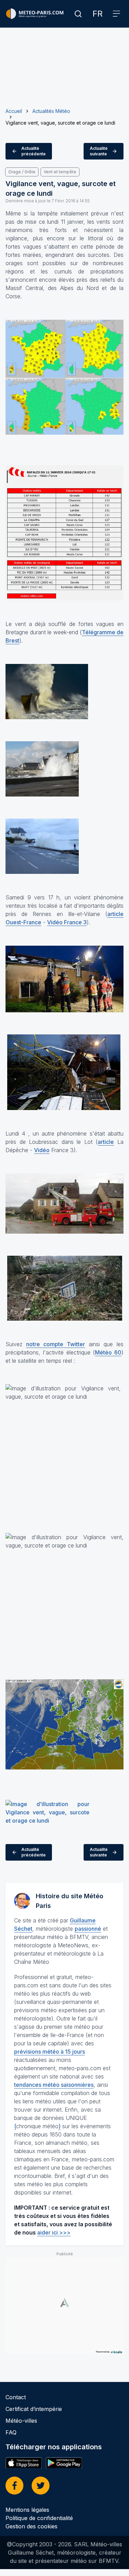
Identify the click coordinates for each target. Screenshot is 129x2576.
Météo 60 (108, 1352)
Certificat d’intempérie (34, 2409)
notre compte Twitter (56, 1344)
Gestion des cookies (31, 2526)
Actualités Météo (51, 111)
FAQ (11, 2432)
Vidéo (42, 1150)
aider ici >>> (54, 2232)
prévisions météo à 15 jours (50, 2052)
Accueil (14, 111)
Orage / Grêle (22, 172)
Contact (16, 2397)
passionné (88, 1929)
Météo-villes (21, 2421)
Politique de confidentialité (39, 2518)
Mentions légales (27, 2510)
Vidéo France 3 (67, 922)
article (106, 1142)
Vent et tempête (60, 172)
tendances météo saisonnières (54, 2085)
